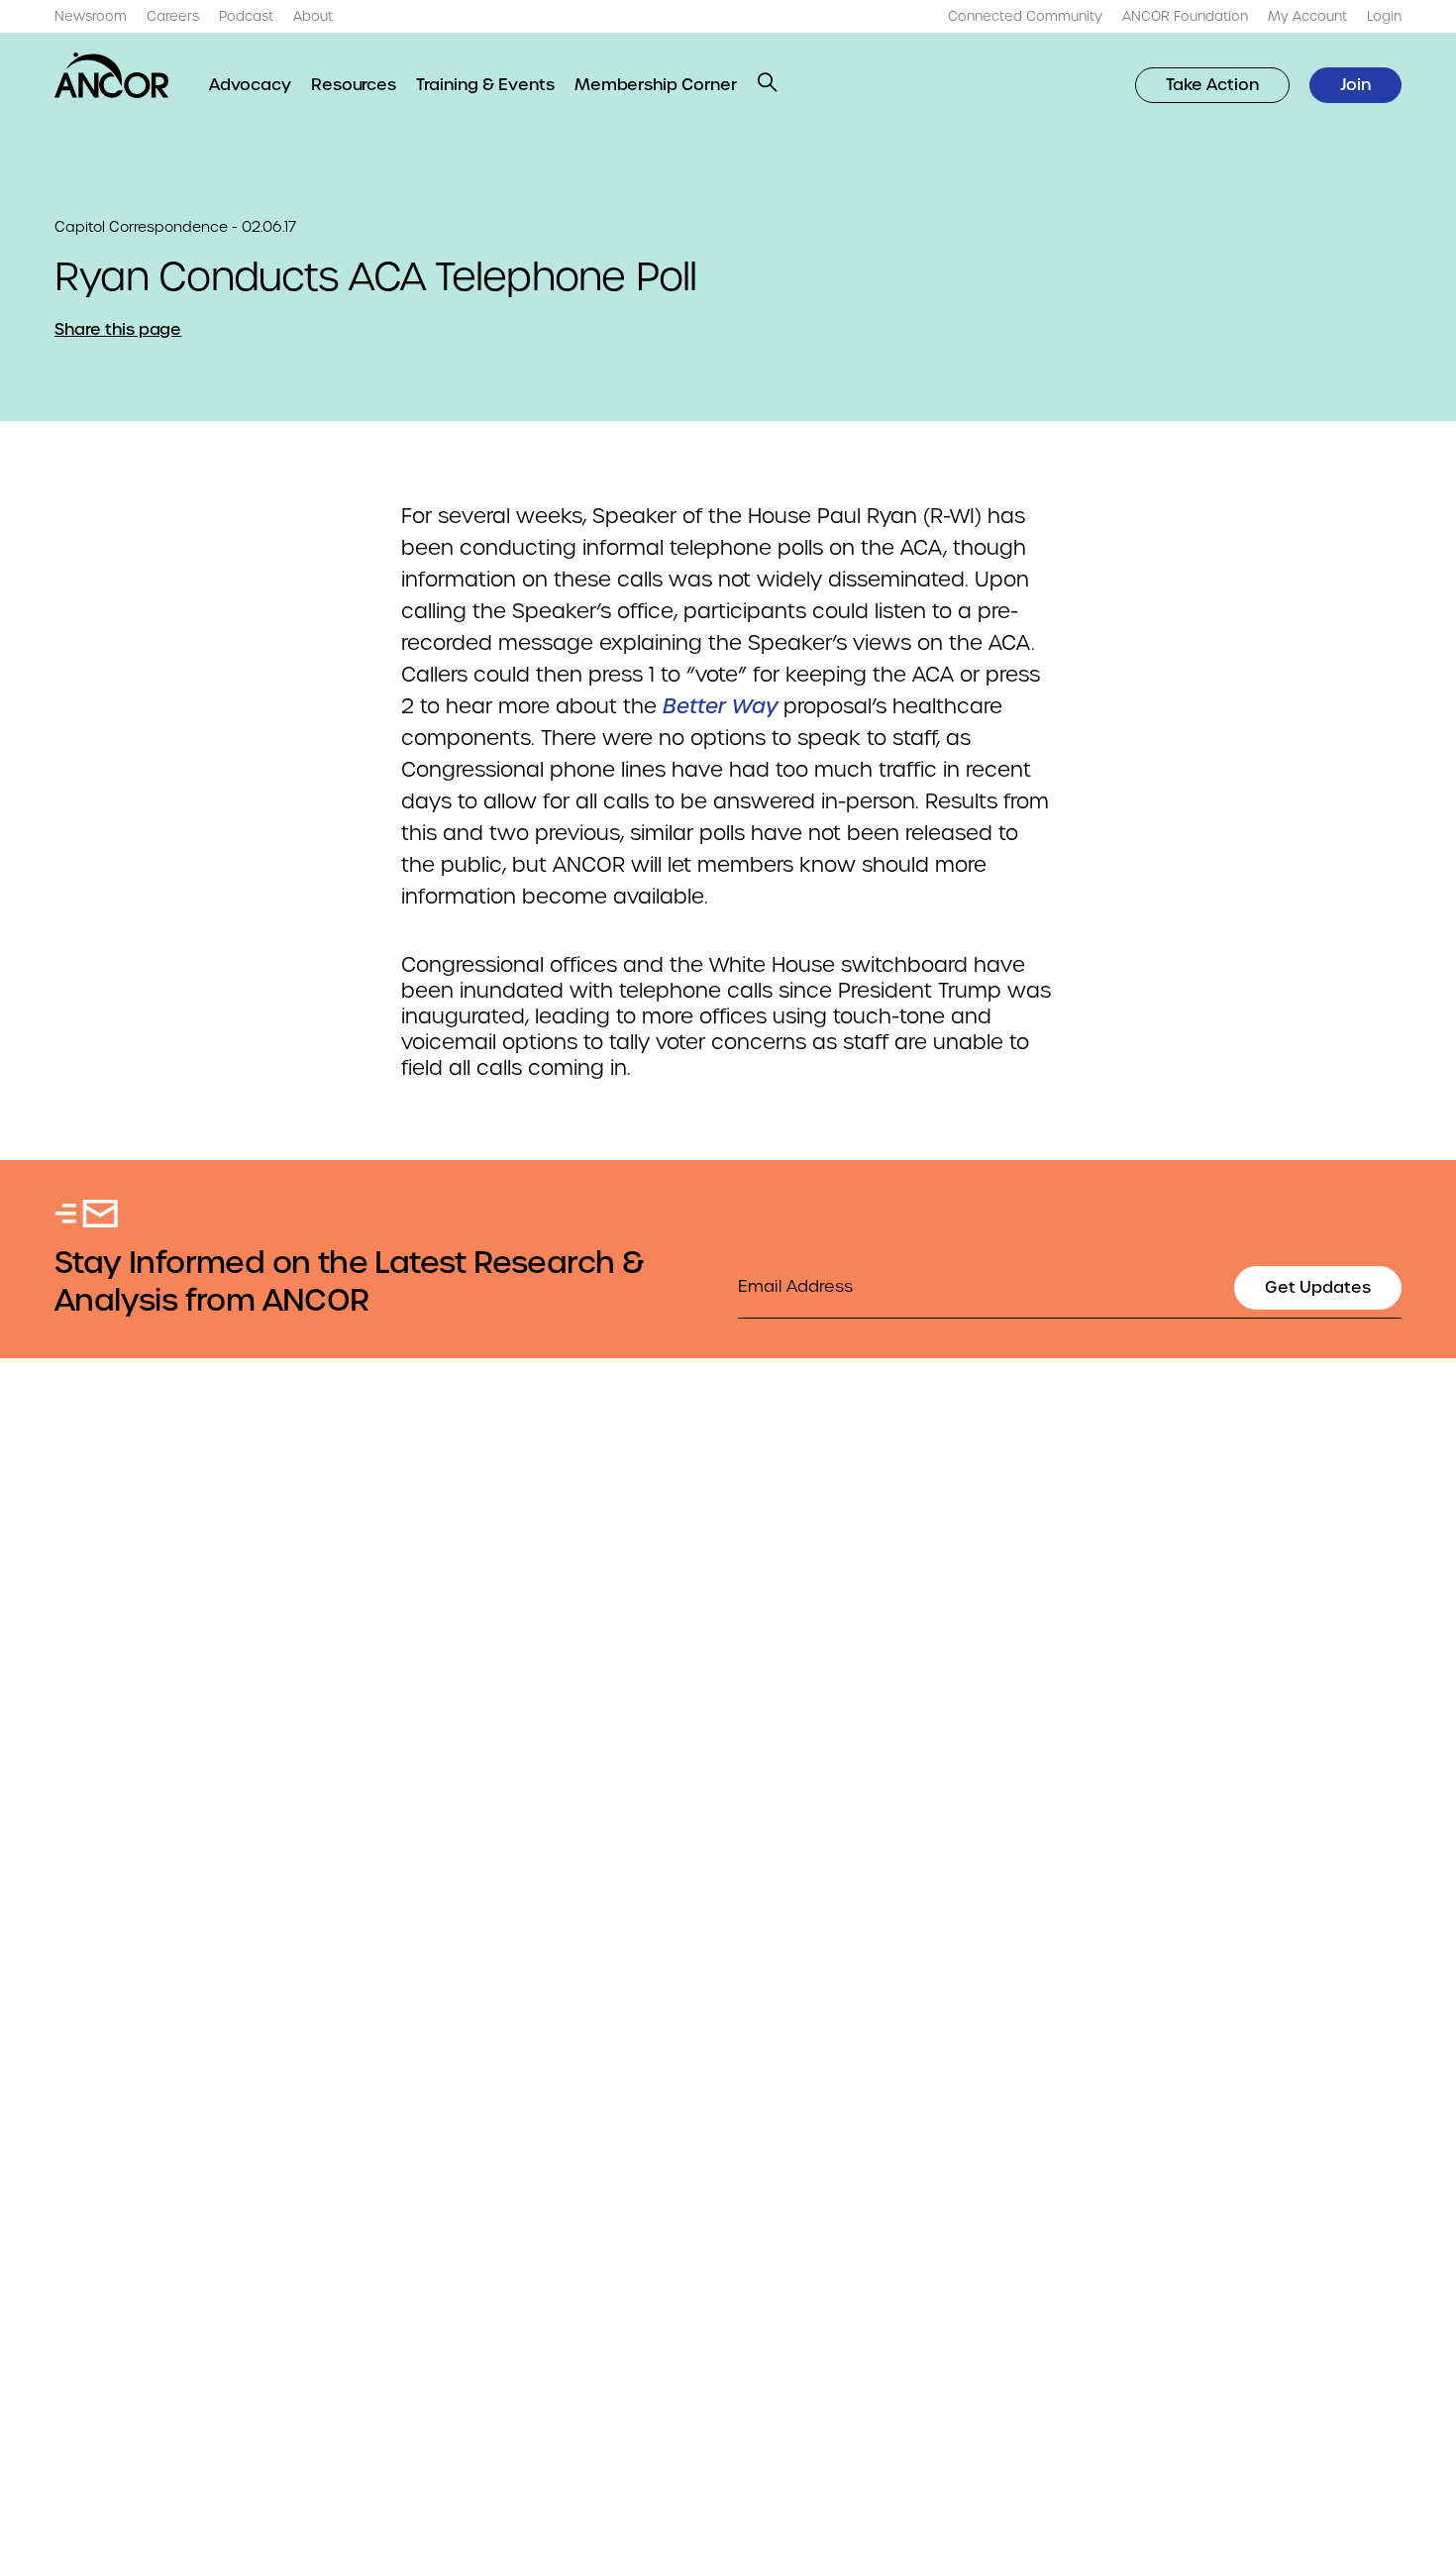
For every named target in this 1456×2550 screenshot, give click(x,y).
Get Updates (1318, 1287)
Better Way (720, 706)
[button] (768, 82)
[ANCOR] (112, 75)
